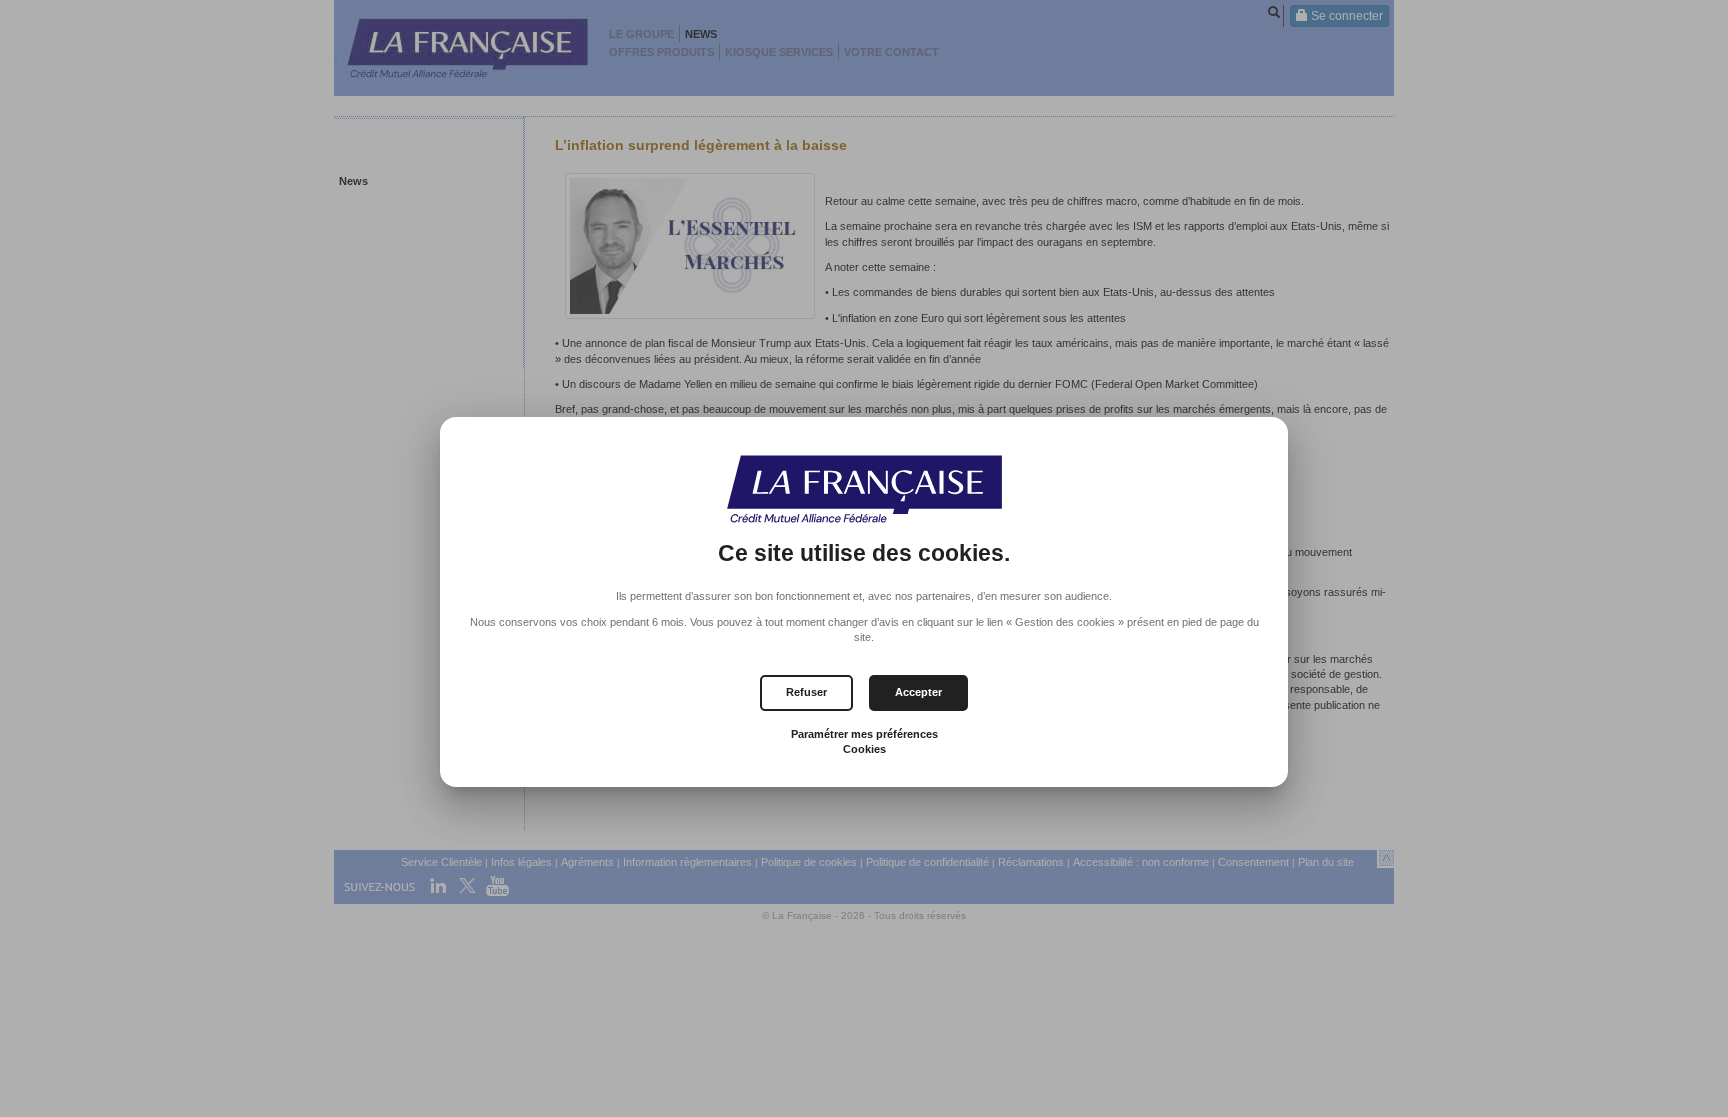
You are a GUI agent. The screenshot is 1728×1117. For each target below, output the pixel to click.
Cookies (864, 749)
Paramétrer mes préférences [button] (864, 734)
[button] (918, 692)
